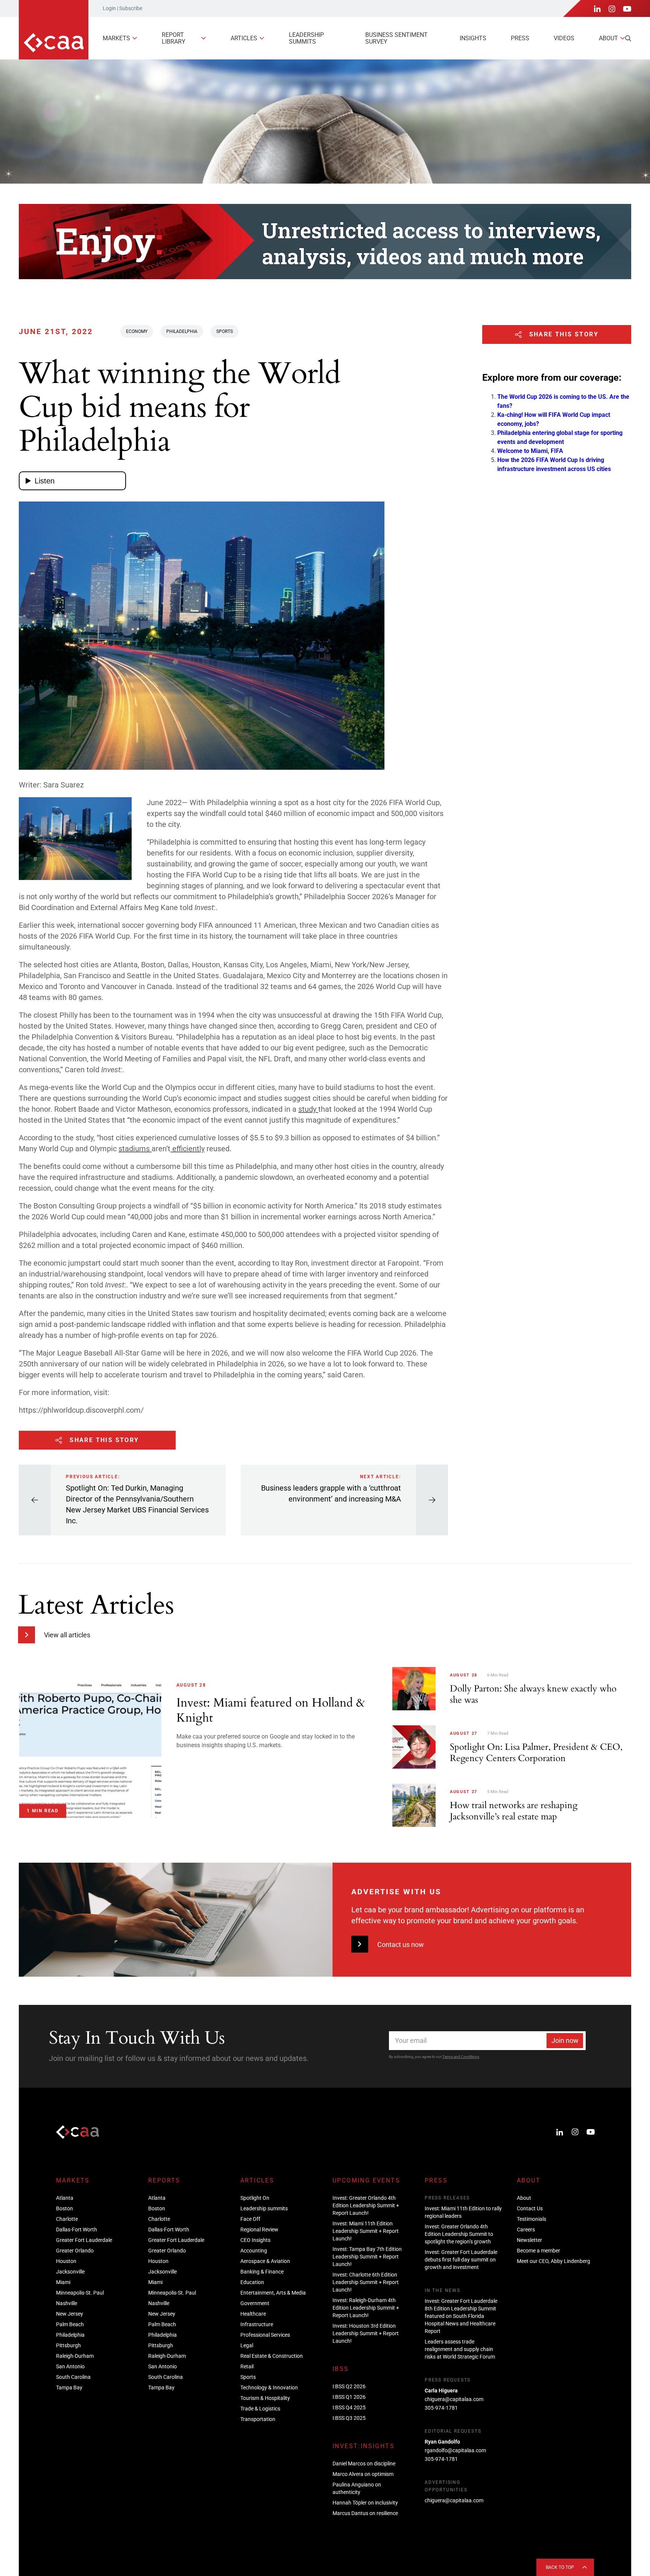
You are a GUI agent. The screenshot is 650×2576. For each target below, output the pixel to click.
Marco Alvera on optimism (363, 2474)
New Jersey (70, 2314)
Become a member (538, 2251)
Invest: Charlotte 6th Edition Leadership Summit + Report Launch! (366, 2282)
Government (255, 2303)
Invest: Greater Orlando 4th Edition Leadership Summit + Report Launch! (366, 2205)
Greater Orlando (75, 2251)
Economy (137, 331)
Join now (565, 2040)
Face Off (250, 2219)
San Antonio (70, 2366)
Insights (473, 38)
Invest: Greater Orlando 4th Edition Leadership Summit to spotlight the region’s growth (459, 2234)
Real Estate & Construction (272, 2356)
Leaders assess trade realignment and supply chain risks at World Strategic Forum (460, 2349)
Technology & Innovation (269, 2388)
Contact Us (530, 2208)
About (608, 38)
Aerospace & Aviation (265, 2261)
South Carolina (73, 2377)
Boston (65, 2208)
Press (520, 38)
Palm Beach (70, 2324)
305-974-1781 (441, 2408)
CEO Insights (255, 2240)
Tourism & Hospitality (265, 2398)
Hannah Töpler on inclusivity (365, 2503)
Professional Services (265, 2335)
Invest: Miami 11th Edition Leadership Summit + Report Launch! (366, 2231)
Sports (225, 331)
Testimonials (532, 2219)
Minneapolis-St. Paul (80, 2293)
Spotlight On (255, 2198)
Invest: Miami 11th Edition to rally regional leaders (463, 2212)
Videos (564, 38)
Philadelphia (182, 331)
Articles (244, 38)
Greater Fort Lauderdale (84, 2240)
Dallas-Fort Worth (77, 2229)
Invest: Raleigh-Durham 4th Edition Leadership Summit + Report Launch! (366, 2308)
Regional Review (259, 2229)
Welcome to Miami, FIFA (530, 451)
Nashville (67, 2303)
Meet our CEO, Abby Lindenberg (554, 2261)
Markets (116, 38)
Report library (174, 38)
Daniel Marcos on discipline (364, 2464)
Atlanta (65, 2198)
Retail (247, 2366)
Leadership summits (306, 38)
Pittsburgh (68, 2345)
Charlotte (67, 2219)
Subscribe (131, 8)
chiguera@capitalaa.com (454, 2399)
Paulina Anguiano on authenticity (357, 2488)
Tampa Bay (69, 2388)
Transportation (258, 2419)
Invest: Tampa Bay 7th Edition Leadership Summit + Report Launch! (367, 2257)
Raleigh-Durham (75, 2356)
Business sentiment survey (396, 38)
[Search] (628, 38)
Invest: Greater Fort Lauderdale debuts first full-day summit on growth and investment (461, 2260)
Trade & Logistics (260, 2409)
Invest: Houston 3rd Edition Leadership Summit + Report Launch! (366, 2333)
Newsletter (529, 2240)
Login (109, 8)
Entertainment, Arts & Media (273, 2293)
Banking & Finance (262, 2272)
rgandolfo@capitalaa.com (455, 2450)
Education (252, 2282)
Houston (66, 2261)
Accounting (254, 2251)
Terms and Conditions (461, 2057)
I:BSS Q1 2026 (349, 2397)
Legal (247, 2345)
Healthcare (253, 2314)
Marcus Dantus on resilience (365, 2513)
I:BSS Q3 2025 (349, 2418)
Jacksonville (70, 2272)
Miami (63, 2282)
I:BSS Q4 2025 (349, 2407)
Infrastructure (257, 2324)
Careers (526, 2229)
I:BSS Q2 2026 (349, 2386)
